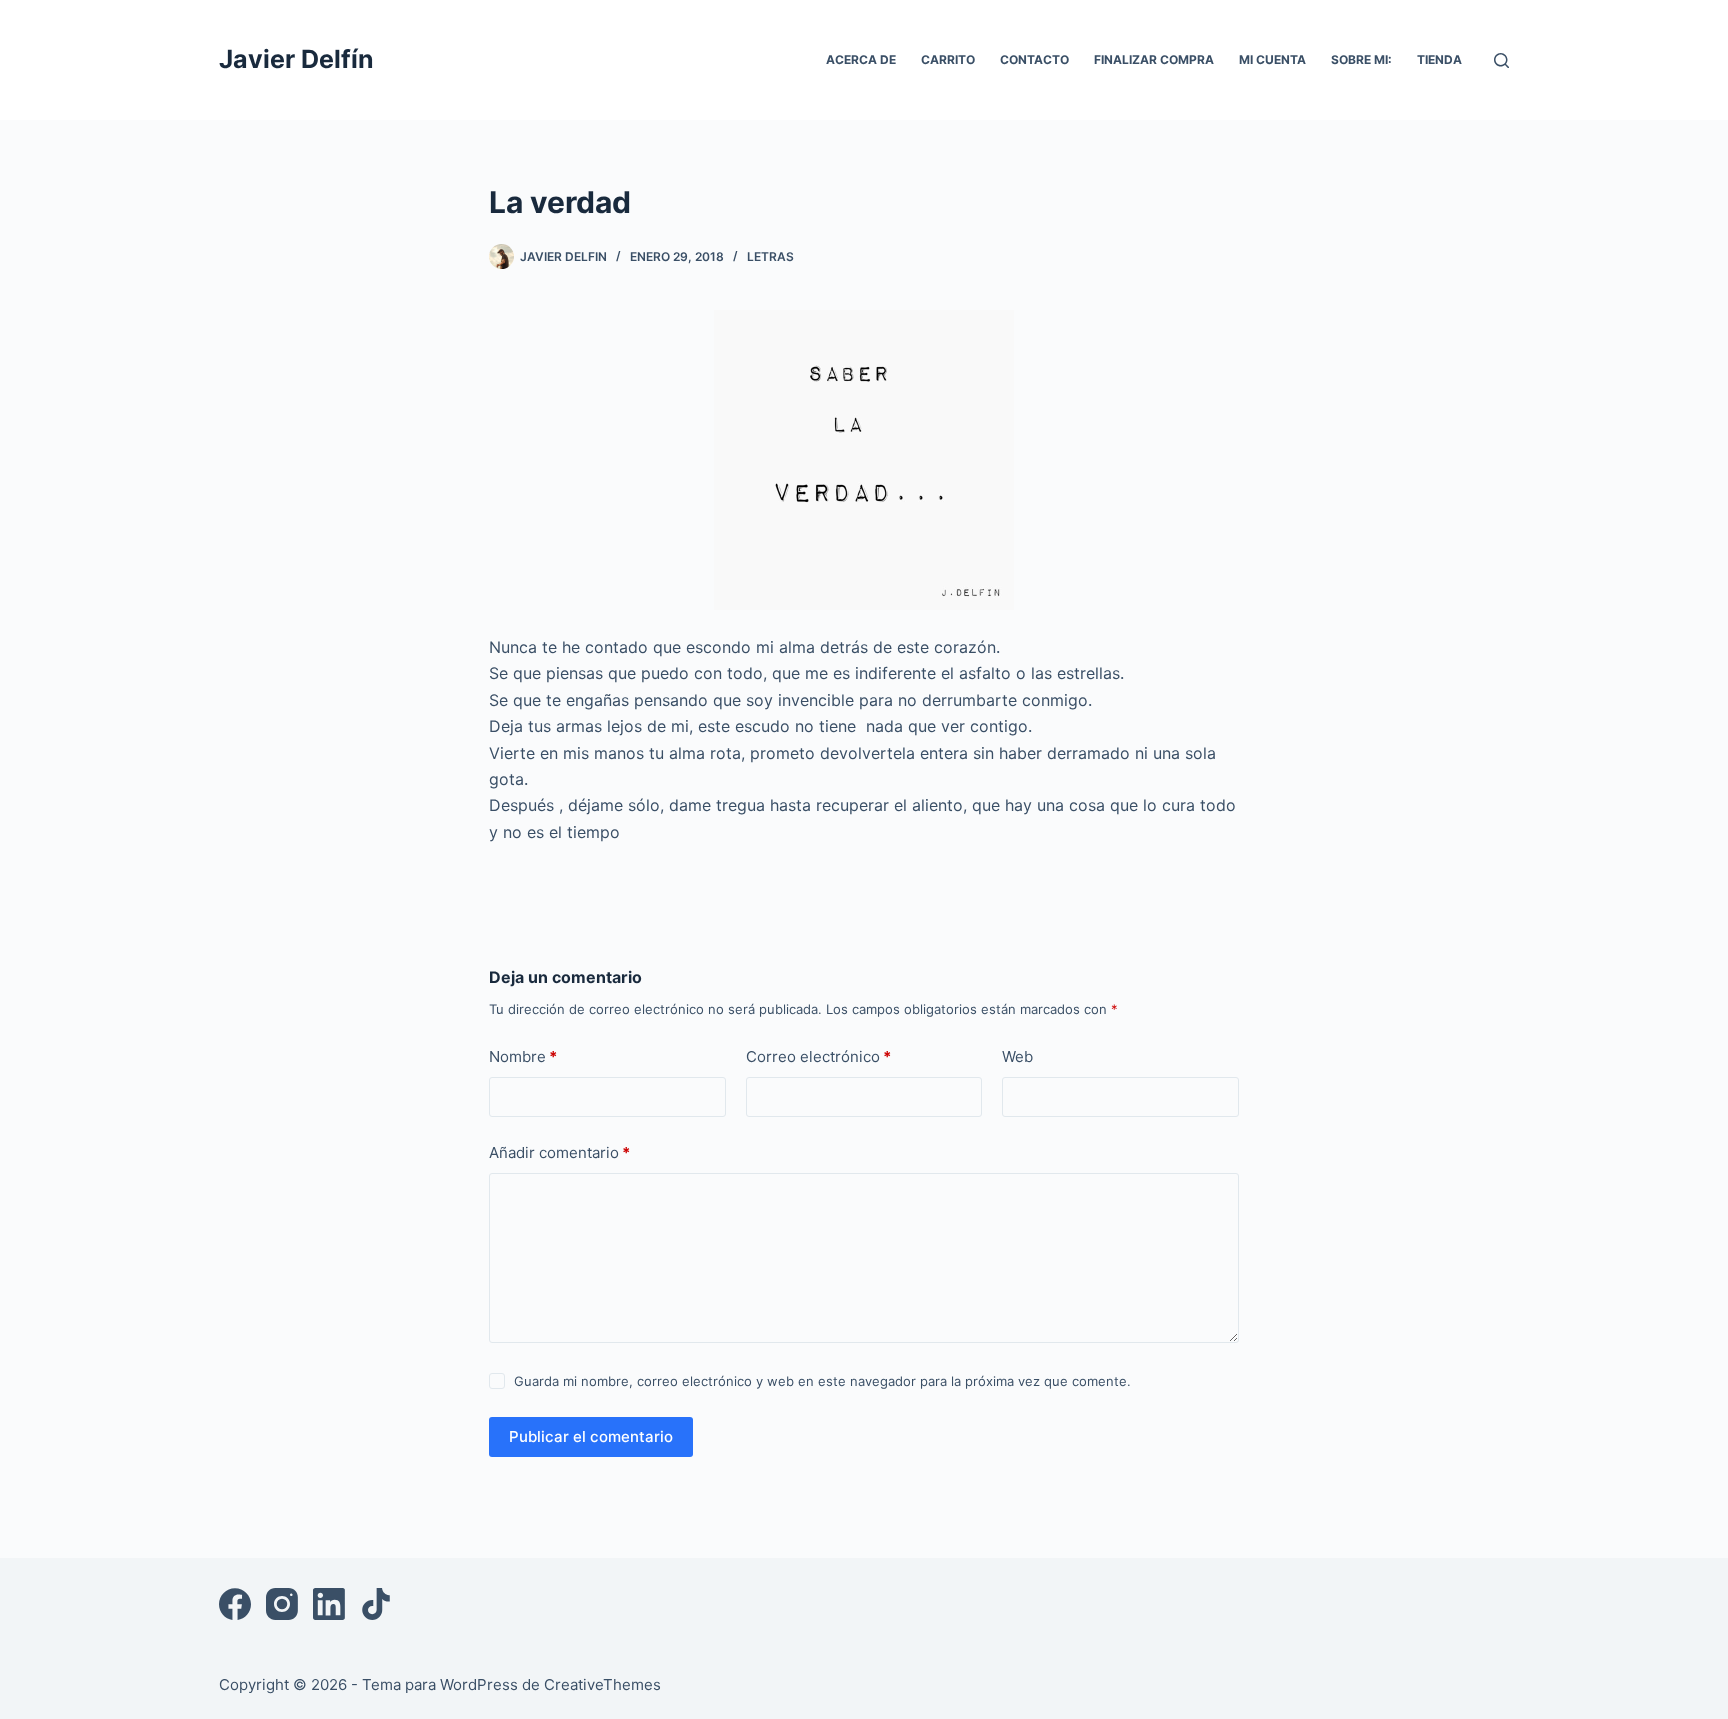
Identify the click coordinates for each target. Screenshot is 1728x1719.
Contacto (1034, 59)
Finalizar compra (1154, 59)
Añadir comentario (559, 1152)
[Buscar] (1501, 60)
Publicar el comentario (591, 1436)
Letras (770, 256)
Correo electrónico (818, 1056)
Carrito (948, 59)
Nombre (523, 1056)
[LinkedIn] (329, 1604)
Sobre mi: (1361, 59)
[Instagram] (282, 1604)
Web (1017, 1056)
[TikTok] (376, 1604)
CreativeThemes (602, 1684)
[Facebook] (235, 1604)
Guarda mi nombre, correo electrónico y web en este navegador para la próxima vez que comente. (822, 1381)
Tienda (1439, 59)
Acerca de (861, 59)
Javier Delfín (296, 59)
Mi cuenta (1272, 59)
